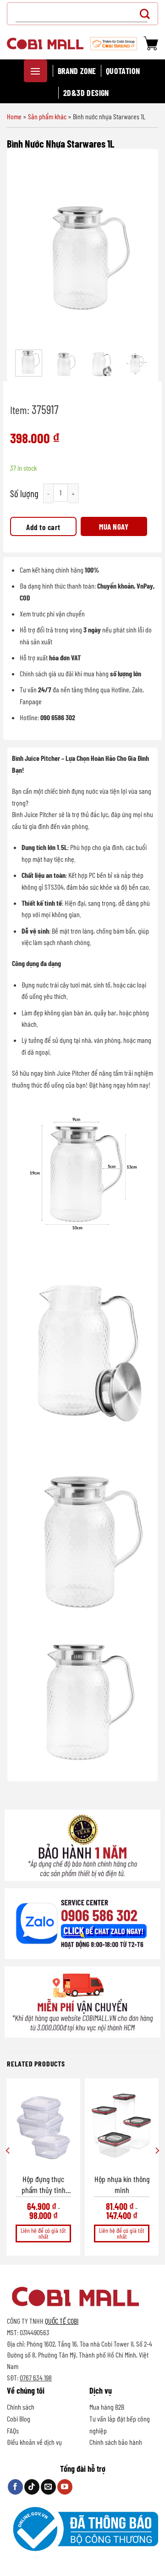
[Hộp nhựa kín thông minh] (122, 2126)
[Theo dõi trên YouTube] (65, 2487)
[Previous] (27, 251)
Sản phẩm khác (47, 116)
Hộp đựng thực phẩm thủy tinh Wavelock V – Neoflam (44, 2185)
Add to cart (43, 527)
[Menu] (36, 71)
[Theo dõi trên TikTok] (32, 2487)
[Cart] (151, 43)
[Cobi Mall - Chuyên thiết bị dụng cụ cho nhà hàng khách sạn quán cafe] (45, 43)
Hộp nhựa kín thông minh (122, 2184)
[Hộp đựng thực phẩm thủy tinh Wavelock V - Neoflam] (43, 2126)
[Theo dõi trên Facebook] (15, 2487)
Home (14, 116)
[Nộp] (147, 13)
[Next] (137, 251)
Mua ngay (114, 526)
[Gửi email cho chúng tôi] (48, 2487)
